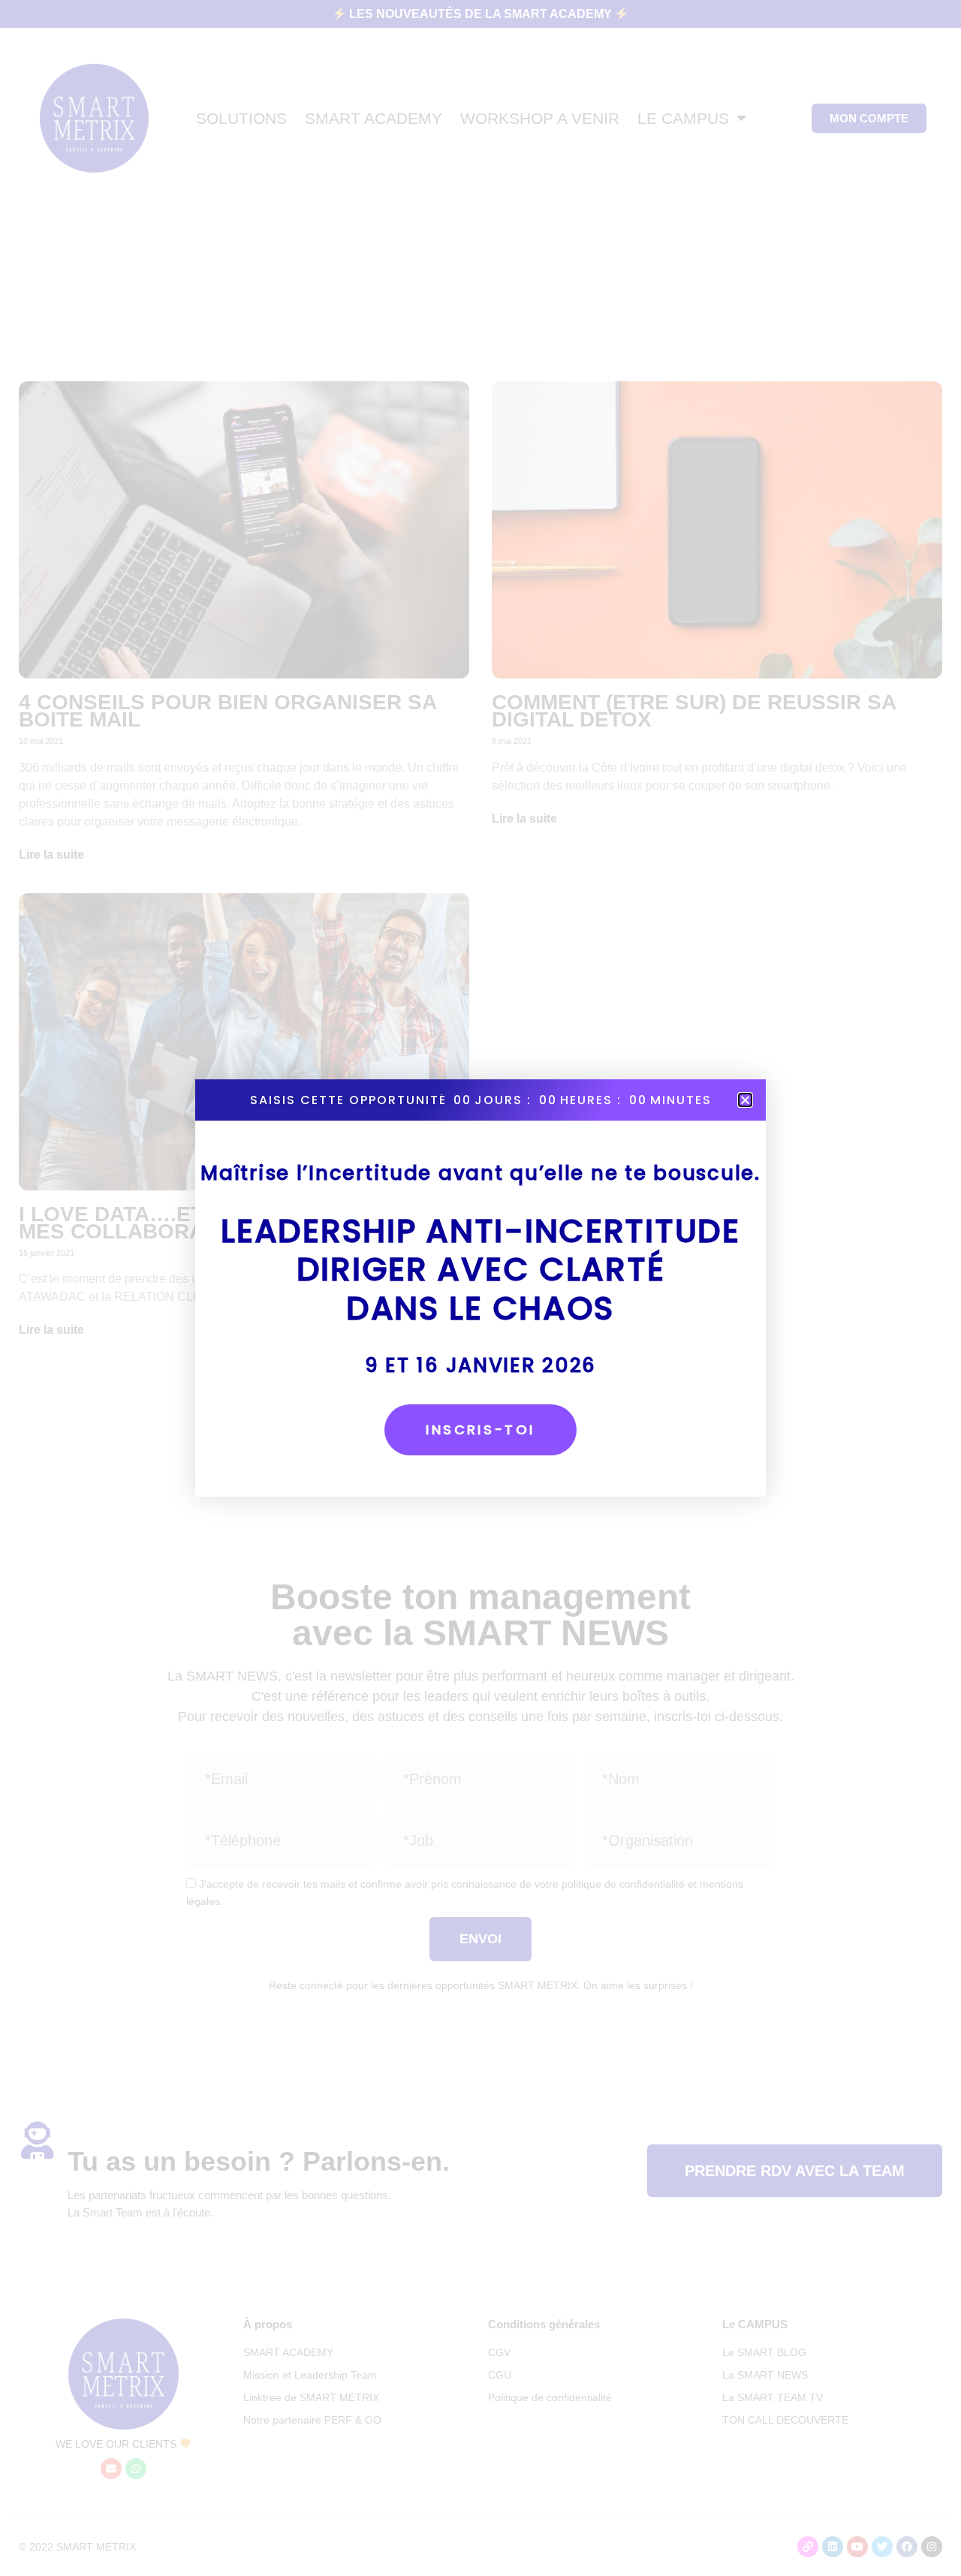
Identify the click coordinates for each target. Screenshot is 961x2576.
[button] (745, 1100)
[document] (480, 1288)
